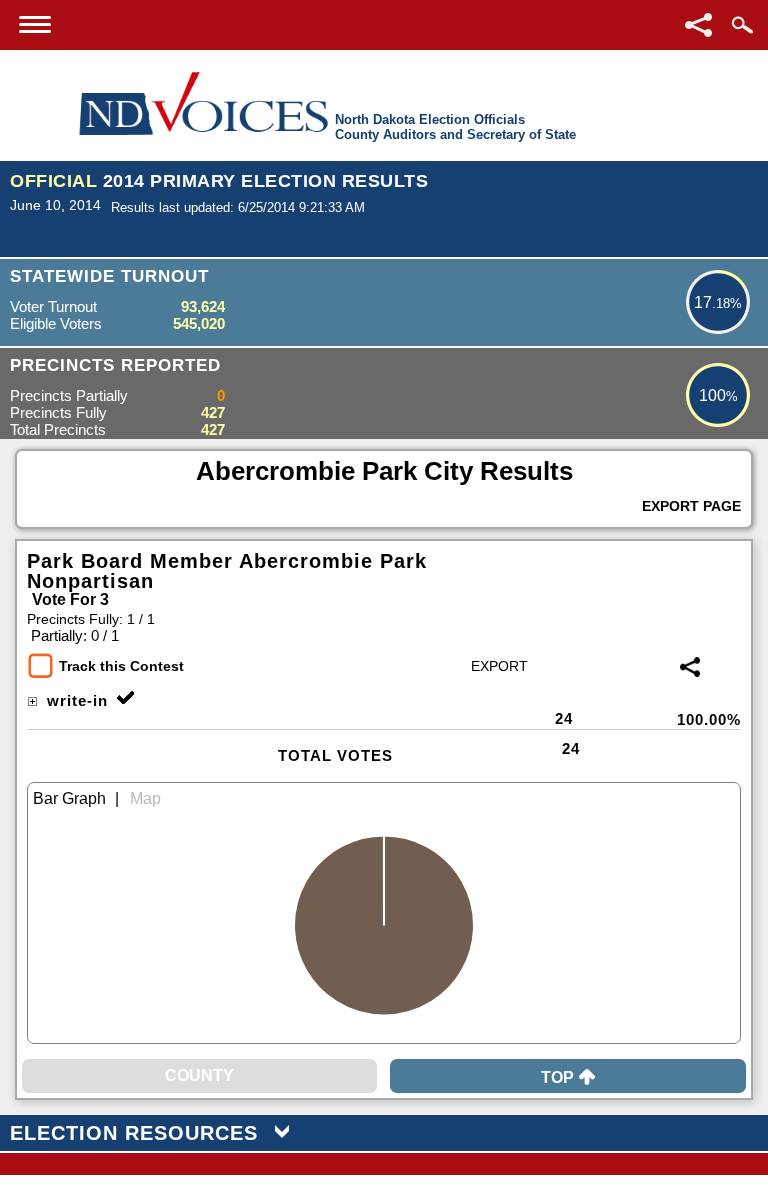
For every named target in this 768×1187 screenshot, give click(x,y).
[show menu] (35, 24)
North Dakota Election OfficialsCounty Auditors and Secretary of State (455, 127)
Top (557, 1077)
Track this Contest (121, 666)
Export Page (691, 506)
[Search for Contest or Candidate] (742, 25)
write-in (75, 700)
